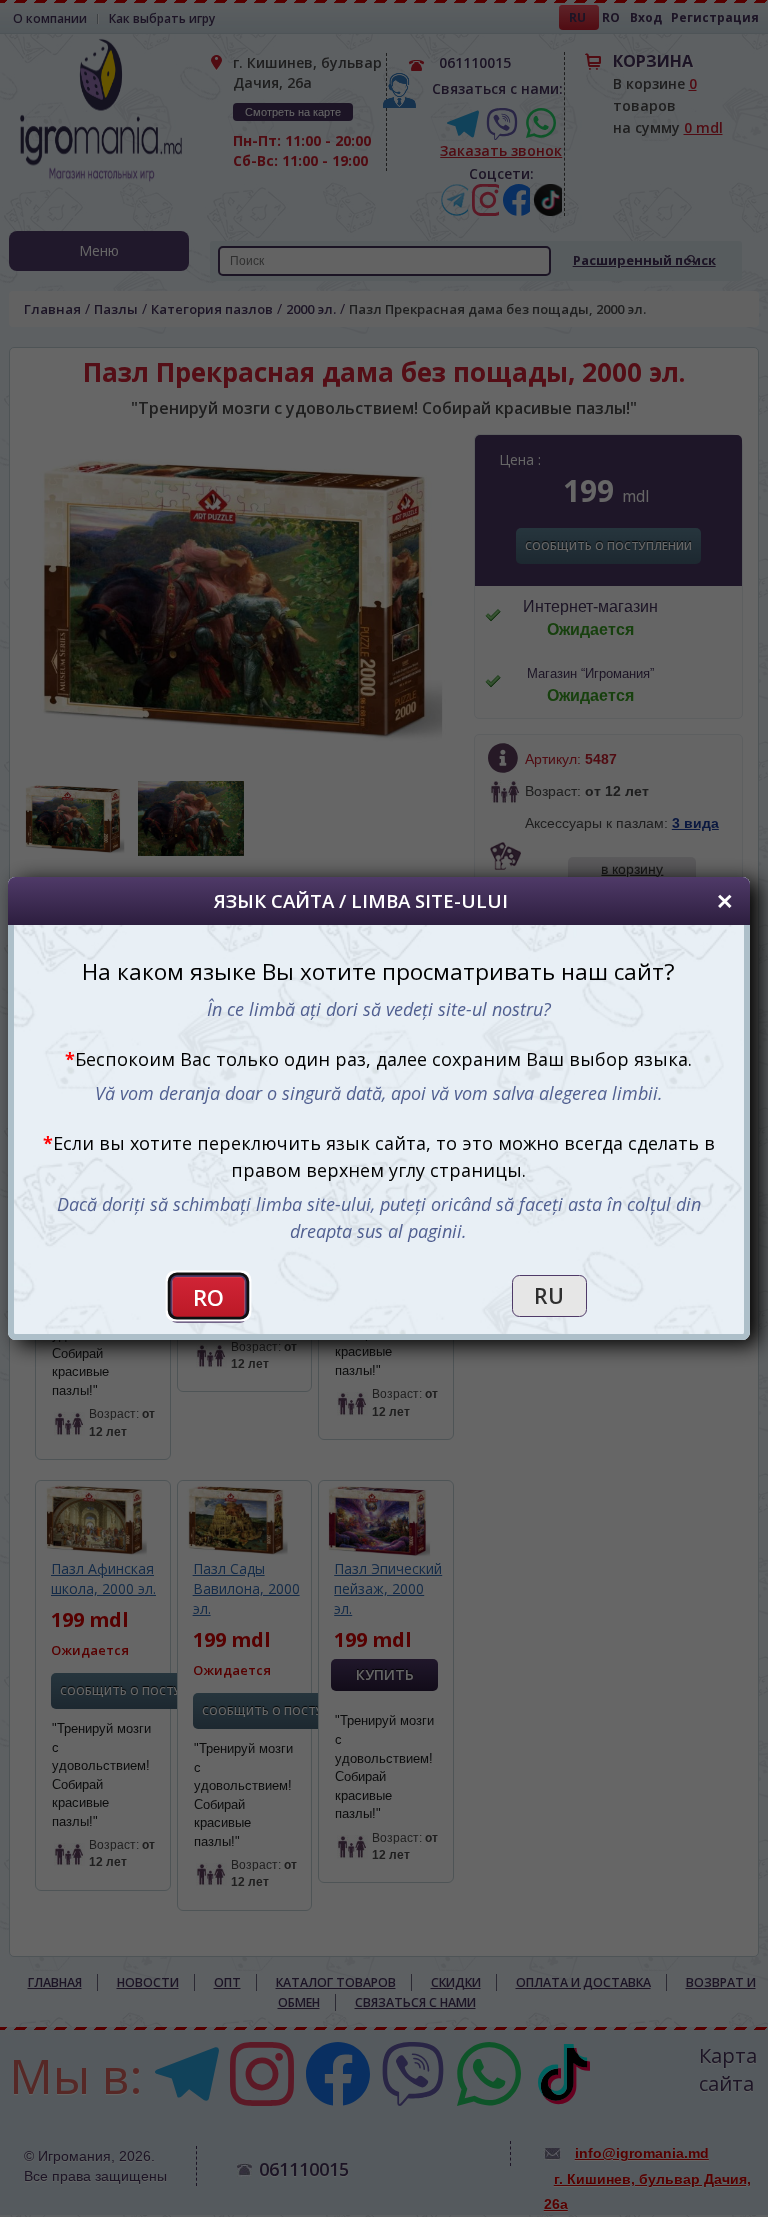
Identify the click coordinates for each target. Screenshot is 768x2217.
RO (208, 1297)
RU (549, 1296)
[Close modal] (725, 901)
